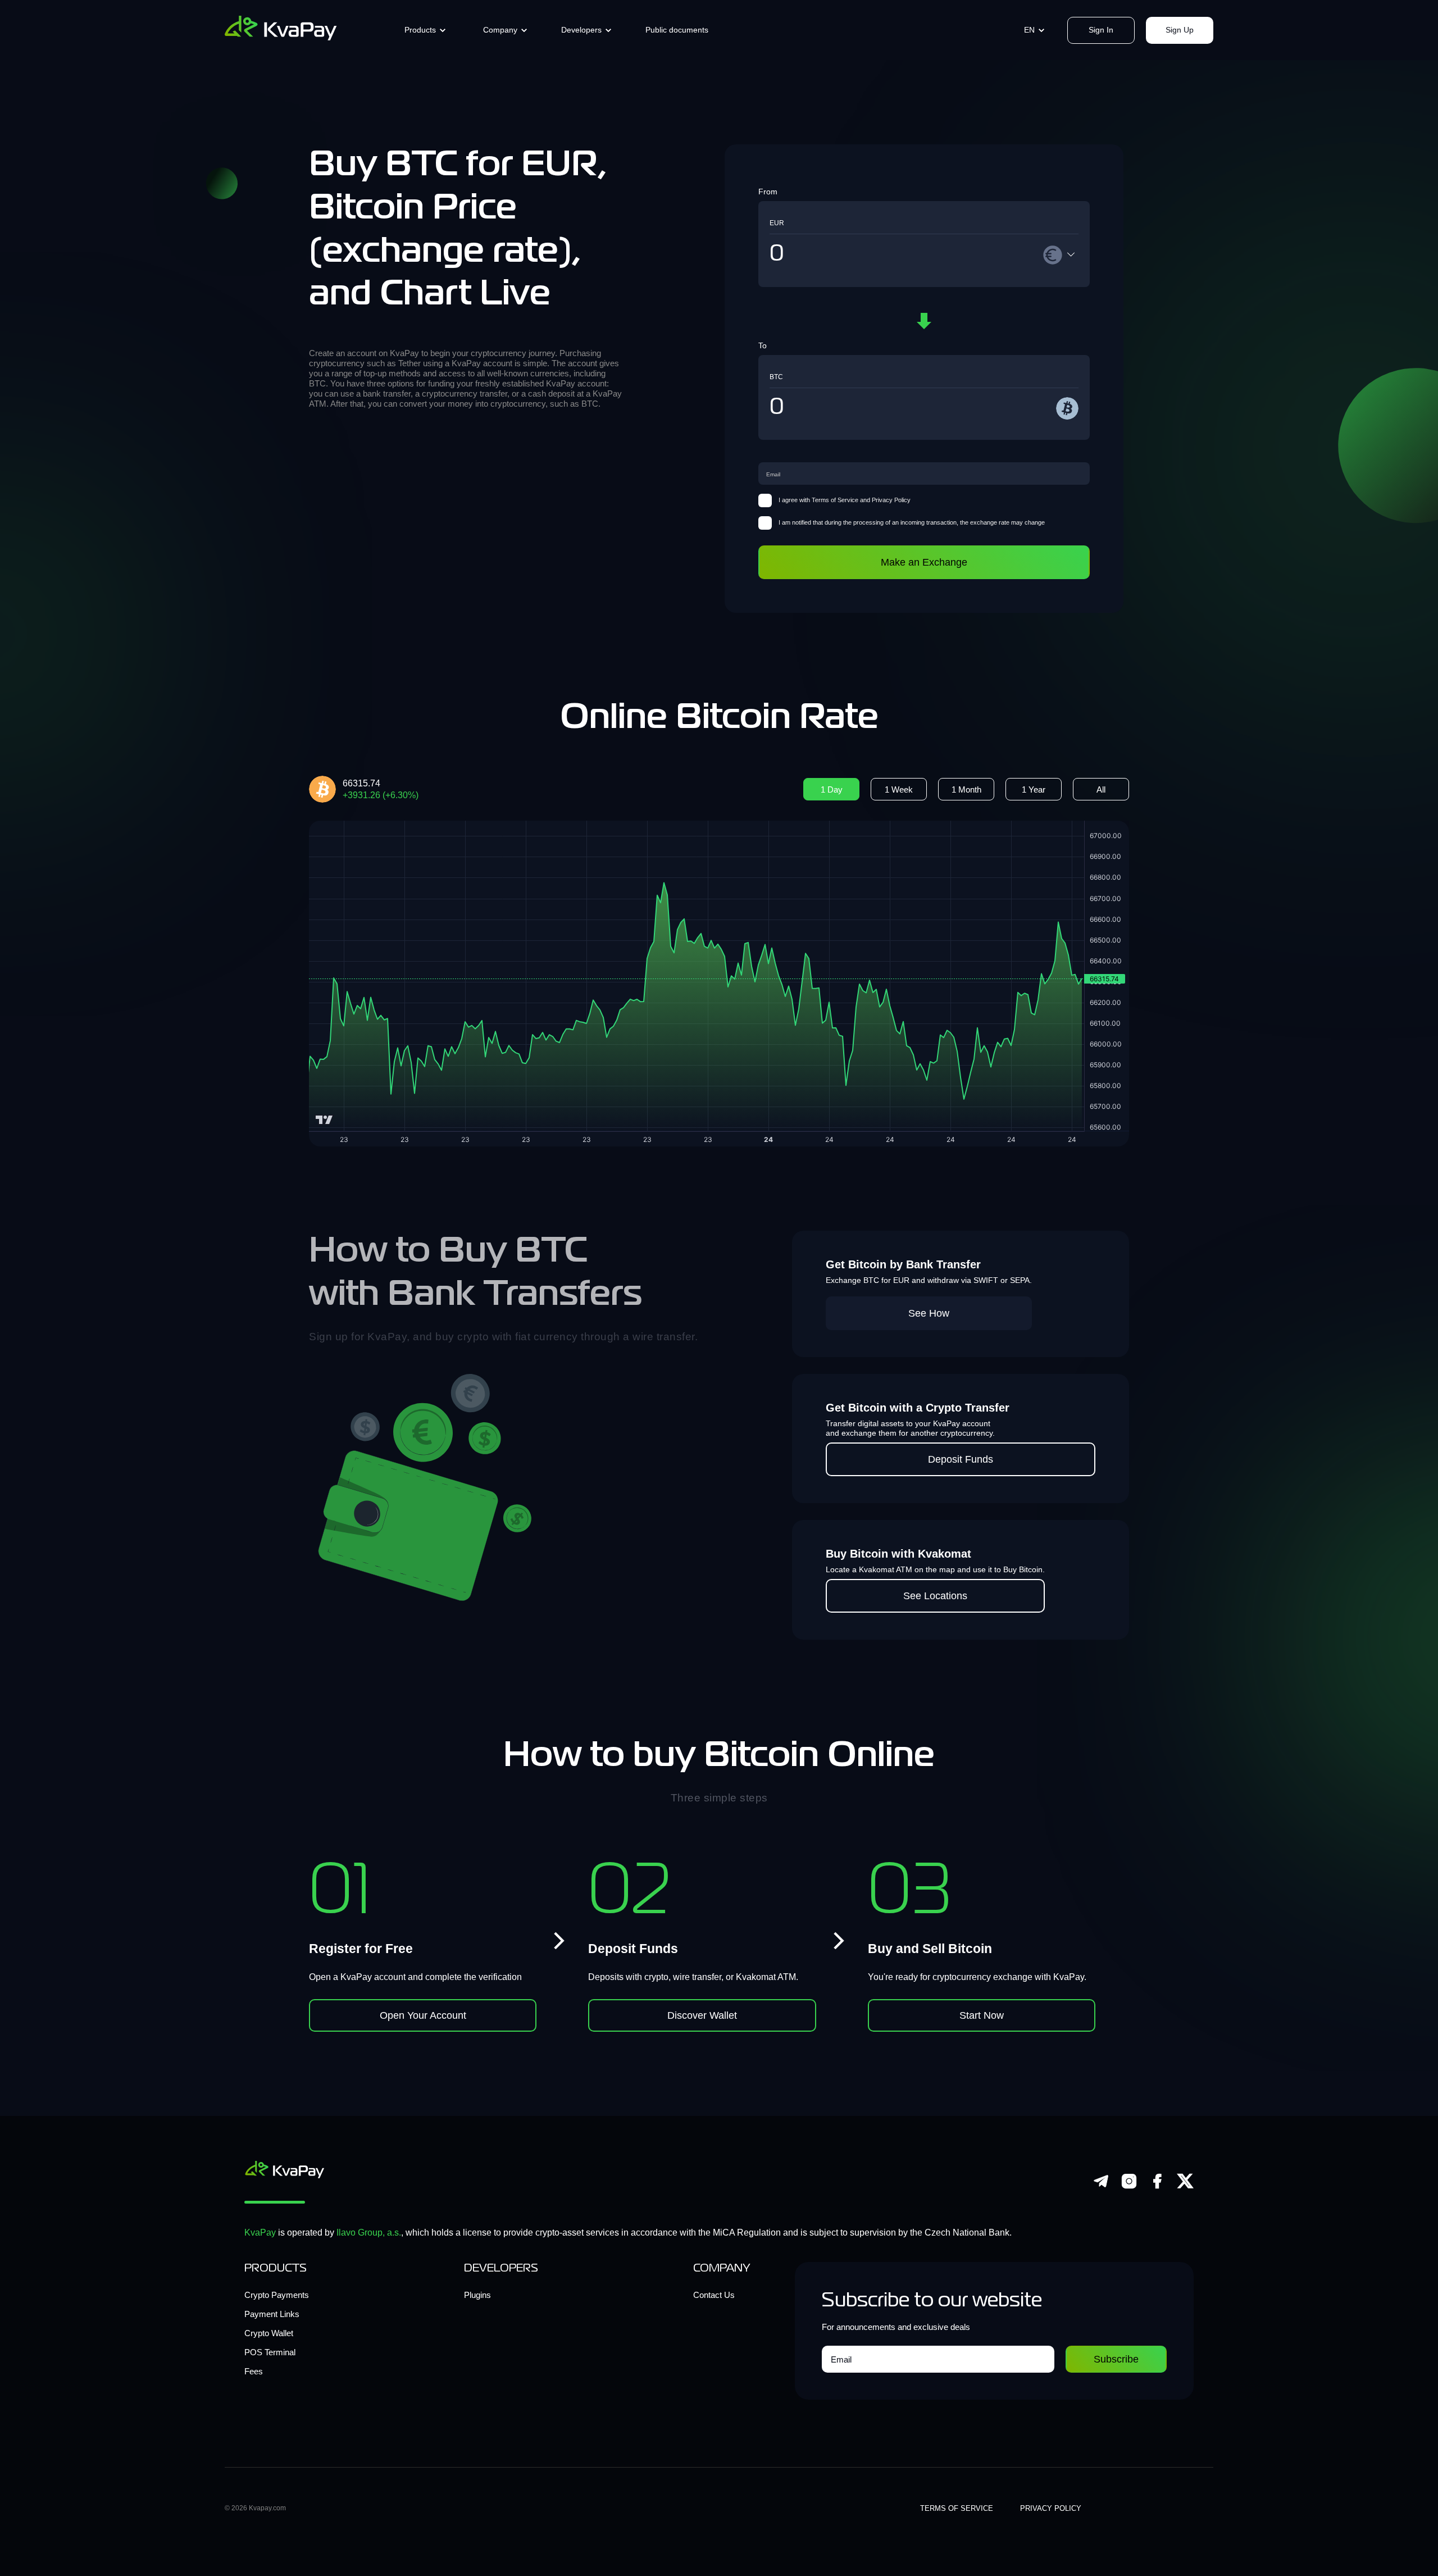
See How (929, 1313)
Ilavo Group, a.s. (369, 2233)
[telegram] (1101, 2186)
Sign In (1101, 30)
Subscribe (1116, 2359)
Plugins (477, 2295)
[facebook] (1157, 2186)
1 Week (899, 789)
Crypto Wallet (269, 2333)
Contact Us (714, 2295)
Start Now (982, 2015)
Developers (581, 30)
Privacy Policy (1051, 2508)
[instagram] (1129, 2186)
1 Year (1034, 789)
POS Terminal (270, 2352)
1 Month (966, 789)
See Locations (935, 1596)
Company (500, 30)
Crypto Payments (277, 2295)
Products (420, 30)
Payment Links (272, 2314)
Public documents (677, 30)
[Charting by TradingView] (324, 1120)
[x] (1185, 2186)
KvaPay (260, 2233)
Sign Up (1180, 30)
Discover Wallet (702, 2015)
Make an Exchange (924, 562)
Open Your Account (423, 2015)
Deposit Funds (961, 1459)
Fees (254, 2371)
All (1101, 789)
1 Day (832, 789)
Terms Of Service (957, 2508)
